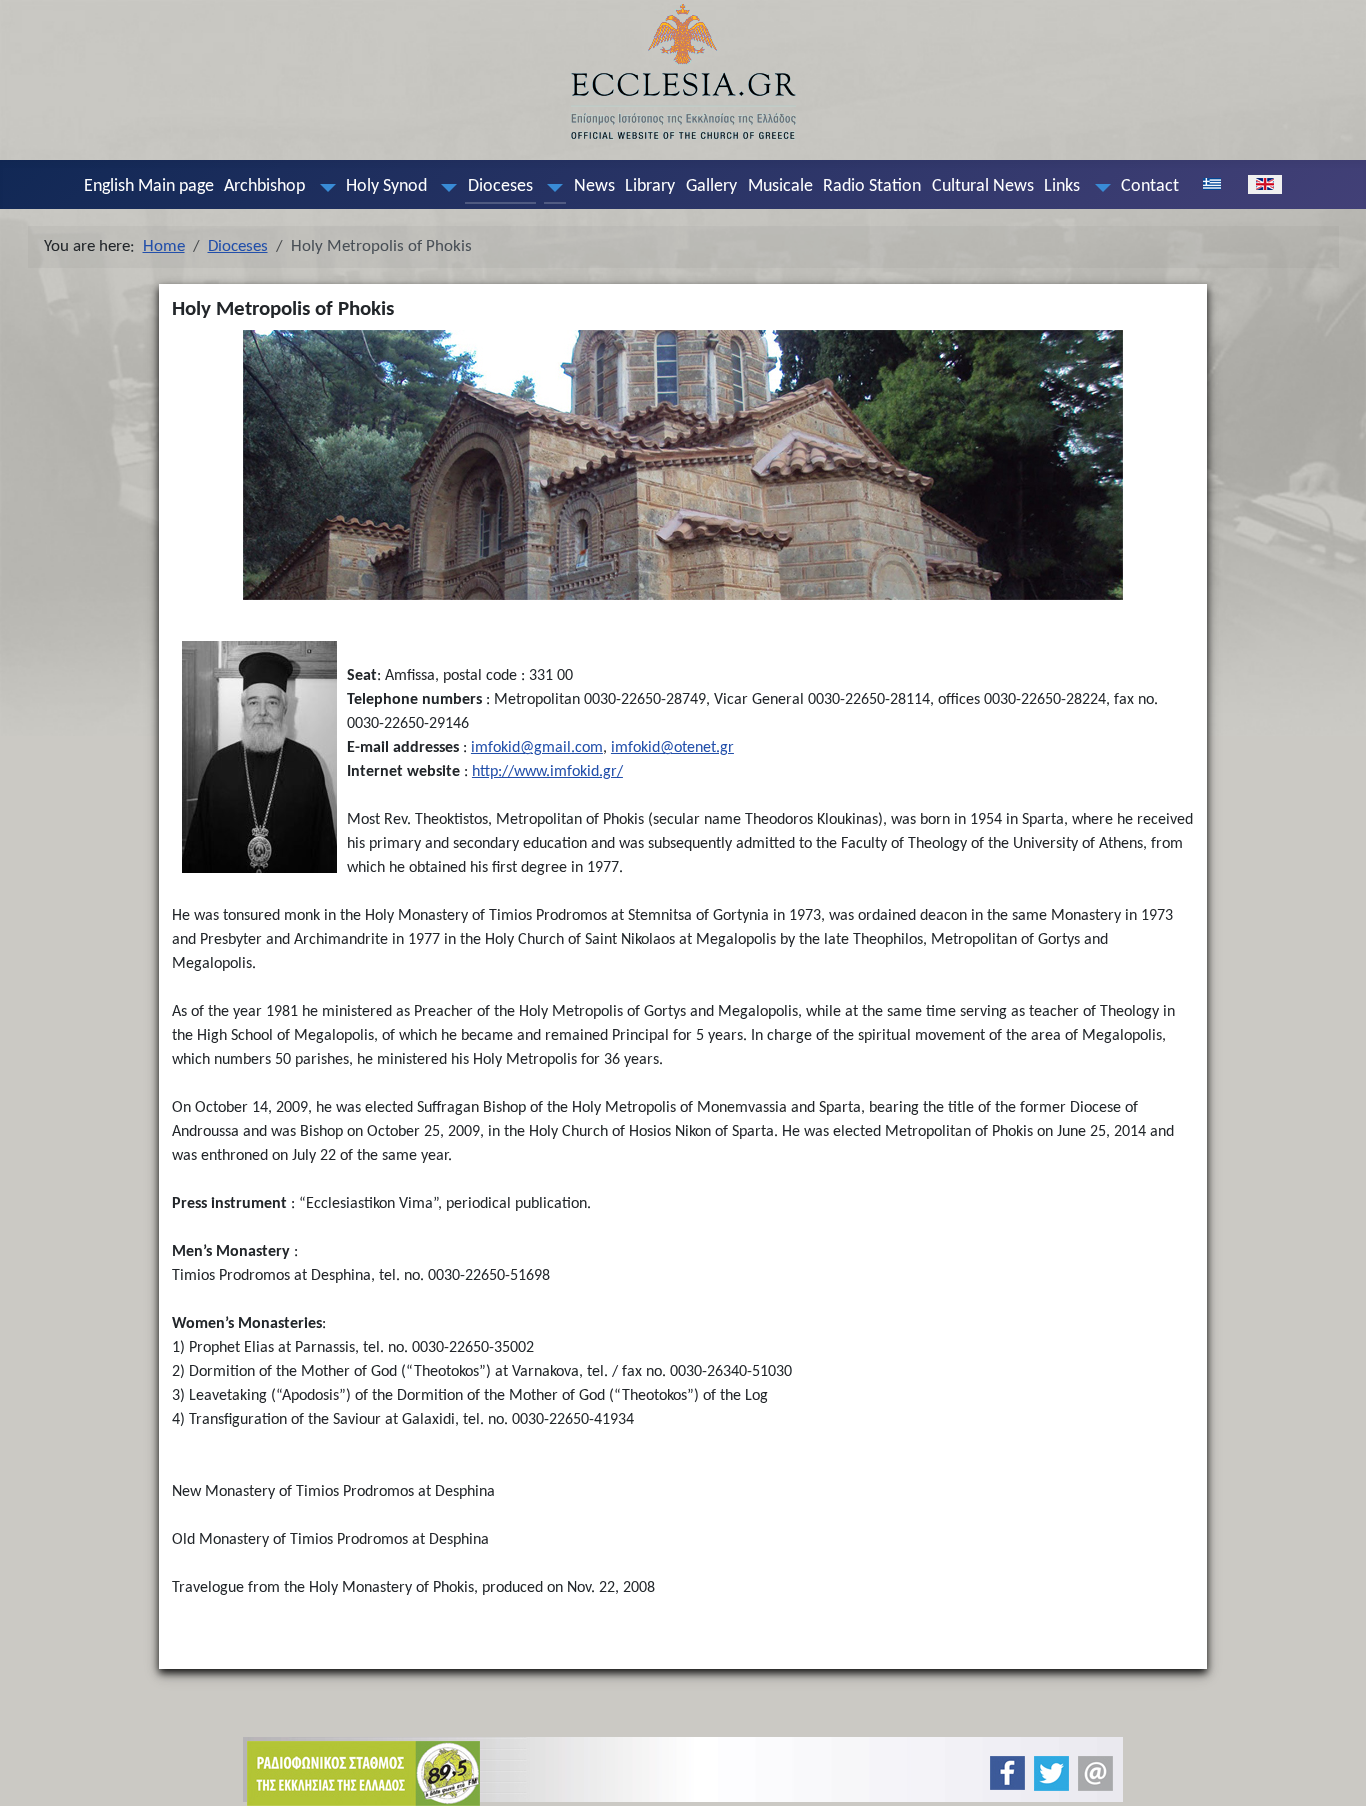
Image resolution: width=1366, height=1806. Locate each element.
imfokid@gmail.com (537, 748)
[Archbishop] (323, 187)
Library (650, 186)
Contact (1150, 186)
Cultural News (983, 186)
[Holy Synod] (445, 187)
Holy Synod (386, 186)
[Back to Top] (1334, 1773)
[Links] (1098, 187)
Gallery (711, 186)
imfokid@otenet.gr (672, 748)
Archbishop (264, 186)
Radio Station (872, 186)
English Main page (149, 186)
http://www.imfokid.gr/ (547, 772)
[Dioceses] (551, 187)
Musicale (780, 186)
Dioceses (500, 186)
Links (1062, 186)
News (594, 186)
